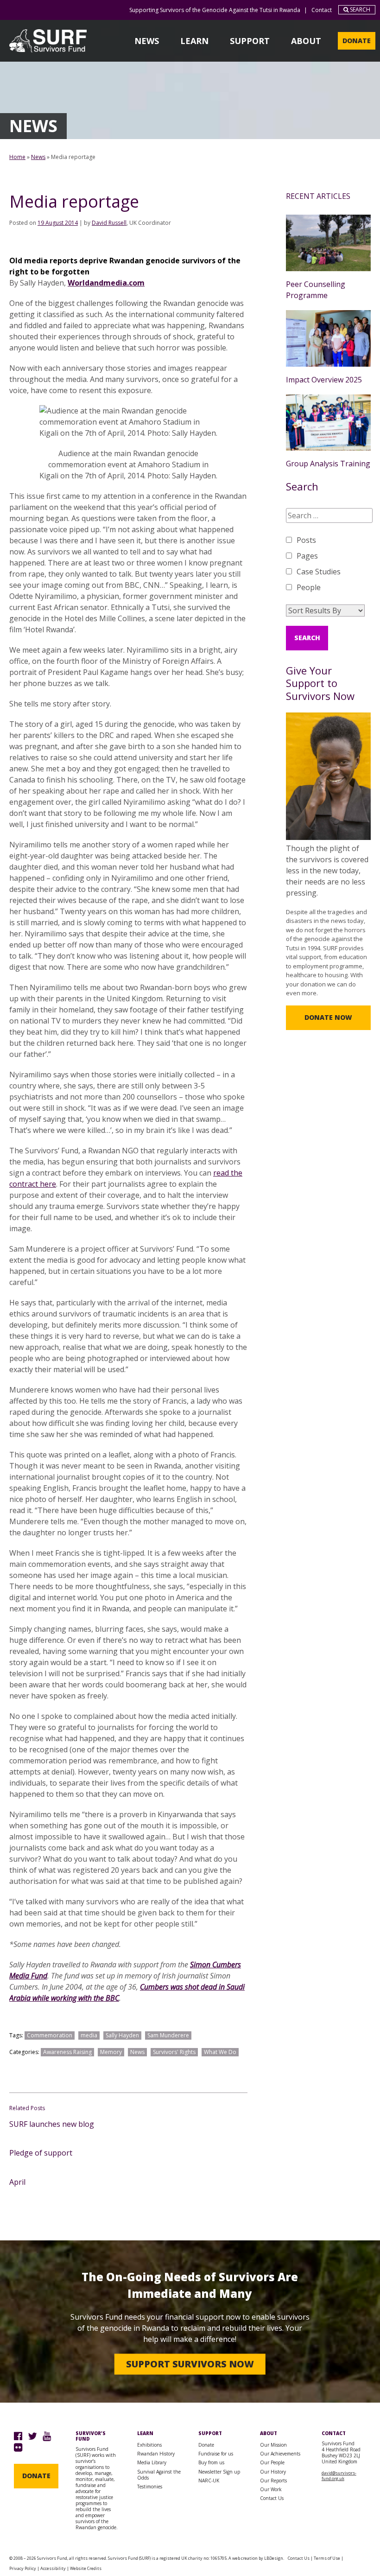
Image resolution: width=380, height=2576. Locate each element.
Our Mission (273, 2445)
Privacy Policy (23, 2568)
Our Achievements (280, 2454)
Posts (306, 540)
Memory (111, 2052)
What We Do (220, 2052)
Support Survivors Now (190, 2364)
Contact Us (272, 2498)
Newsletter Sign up (219, 2472)
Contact (322, 10)
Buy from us (211, 2462)
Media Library (152, 2462)
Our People (272, 2462)
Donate (357, 41)
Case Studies (319, 572)
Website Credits (86, 2568)
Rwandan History (156, 2454)
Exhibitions (149, 2445)
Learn (194, 41)
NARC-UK (209, 2481)
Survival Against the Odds (159, 2475)
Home (17, 157)
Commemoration (50, 2035)
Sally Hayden (122, 2035)
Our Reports (273, 2481)
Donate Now (328, 1017)
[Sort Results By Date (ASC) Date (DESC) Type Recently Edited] (325, 611)
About (306, 41)
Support (250, 41)
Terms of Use (327, 2558)
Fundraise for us (216, 2454)
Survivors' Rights (174, 2052)
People (309, 587)
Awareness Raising (67, 2052)
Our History (273, 2472)
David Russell (109, 223)
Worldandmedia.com (106, 283)
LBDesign (274, 2558)
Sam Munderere (168, 2035)
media (89, 2035)
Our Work (271, 2489)
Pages (307, 556)
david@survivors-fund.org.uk (339, 2476)
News (147, 41)
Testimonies (150, 2487)
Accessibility (53, 2568)
